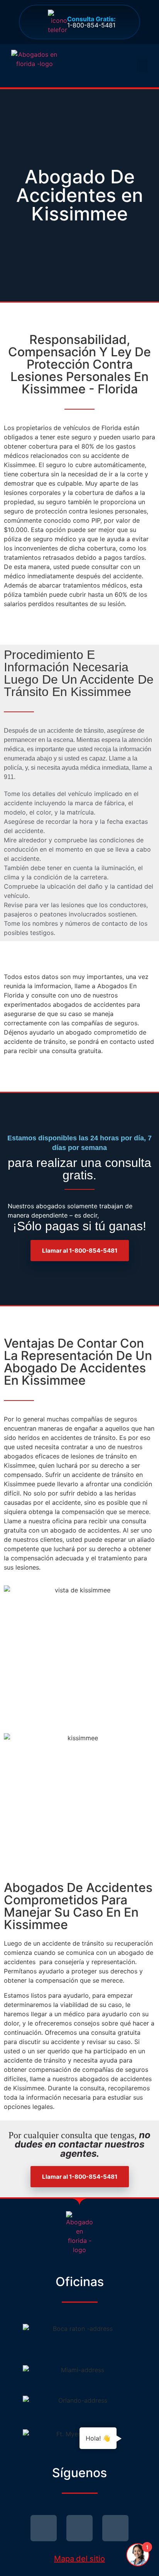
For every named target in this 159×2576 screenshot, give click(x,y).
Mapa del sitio (79, 2559)
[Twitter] (44, 2528)
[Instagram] (115, 2528)
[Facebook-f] (79, 2528)
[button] (142, 65)
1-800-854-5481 (91, 22)
